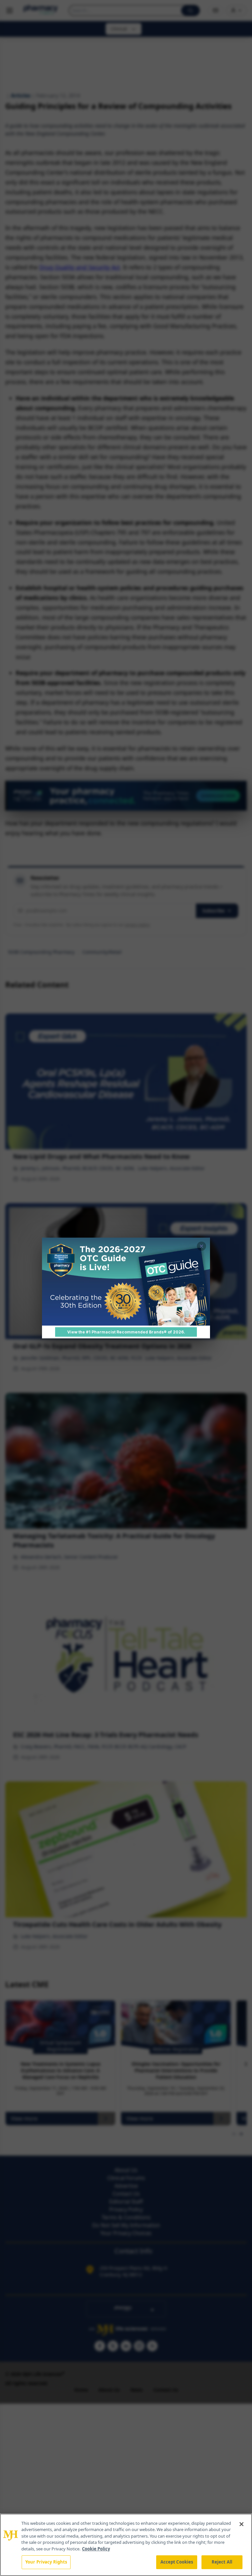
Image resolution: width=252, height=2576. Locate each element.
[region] (126, 2545)
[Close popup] (201, 1246)
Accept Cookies (177, 2562)
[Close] (241, 2524)
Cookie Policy (96, 2549)
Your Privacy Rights (46, 2562)
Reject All (222, 2562)
